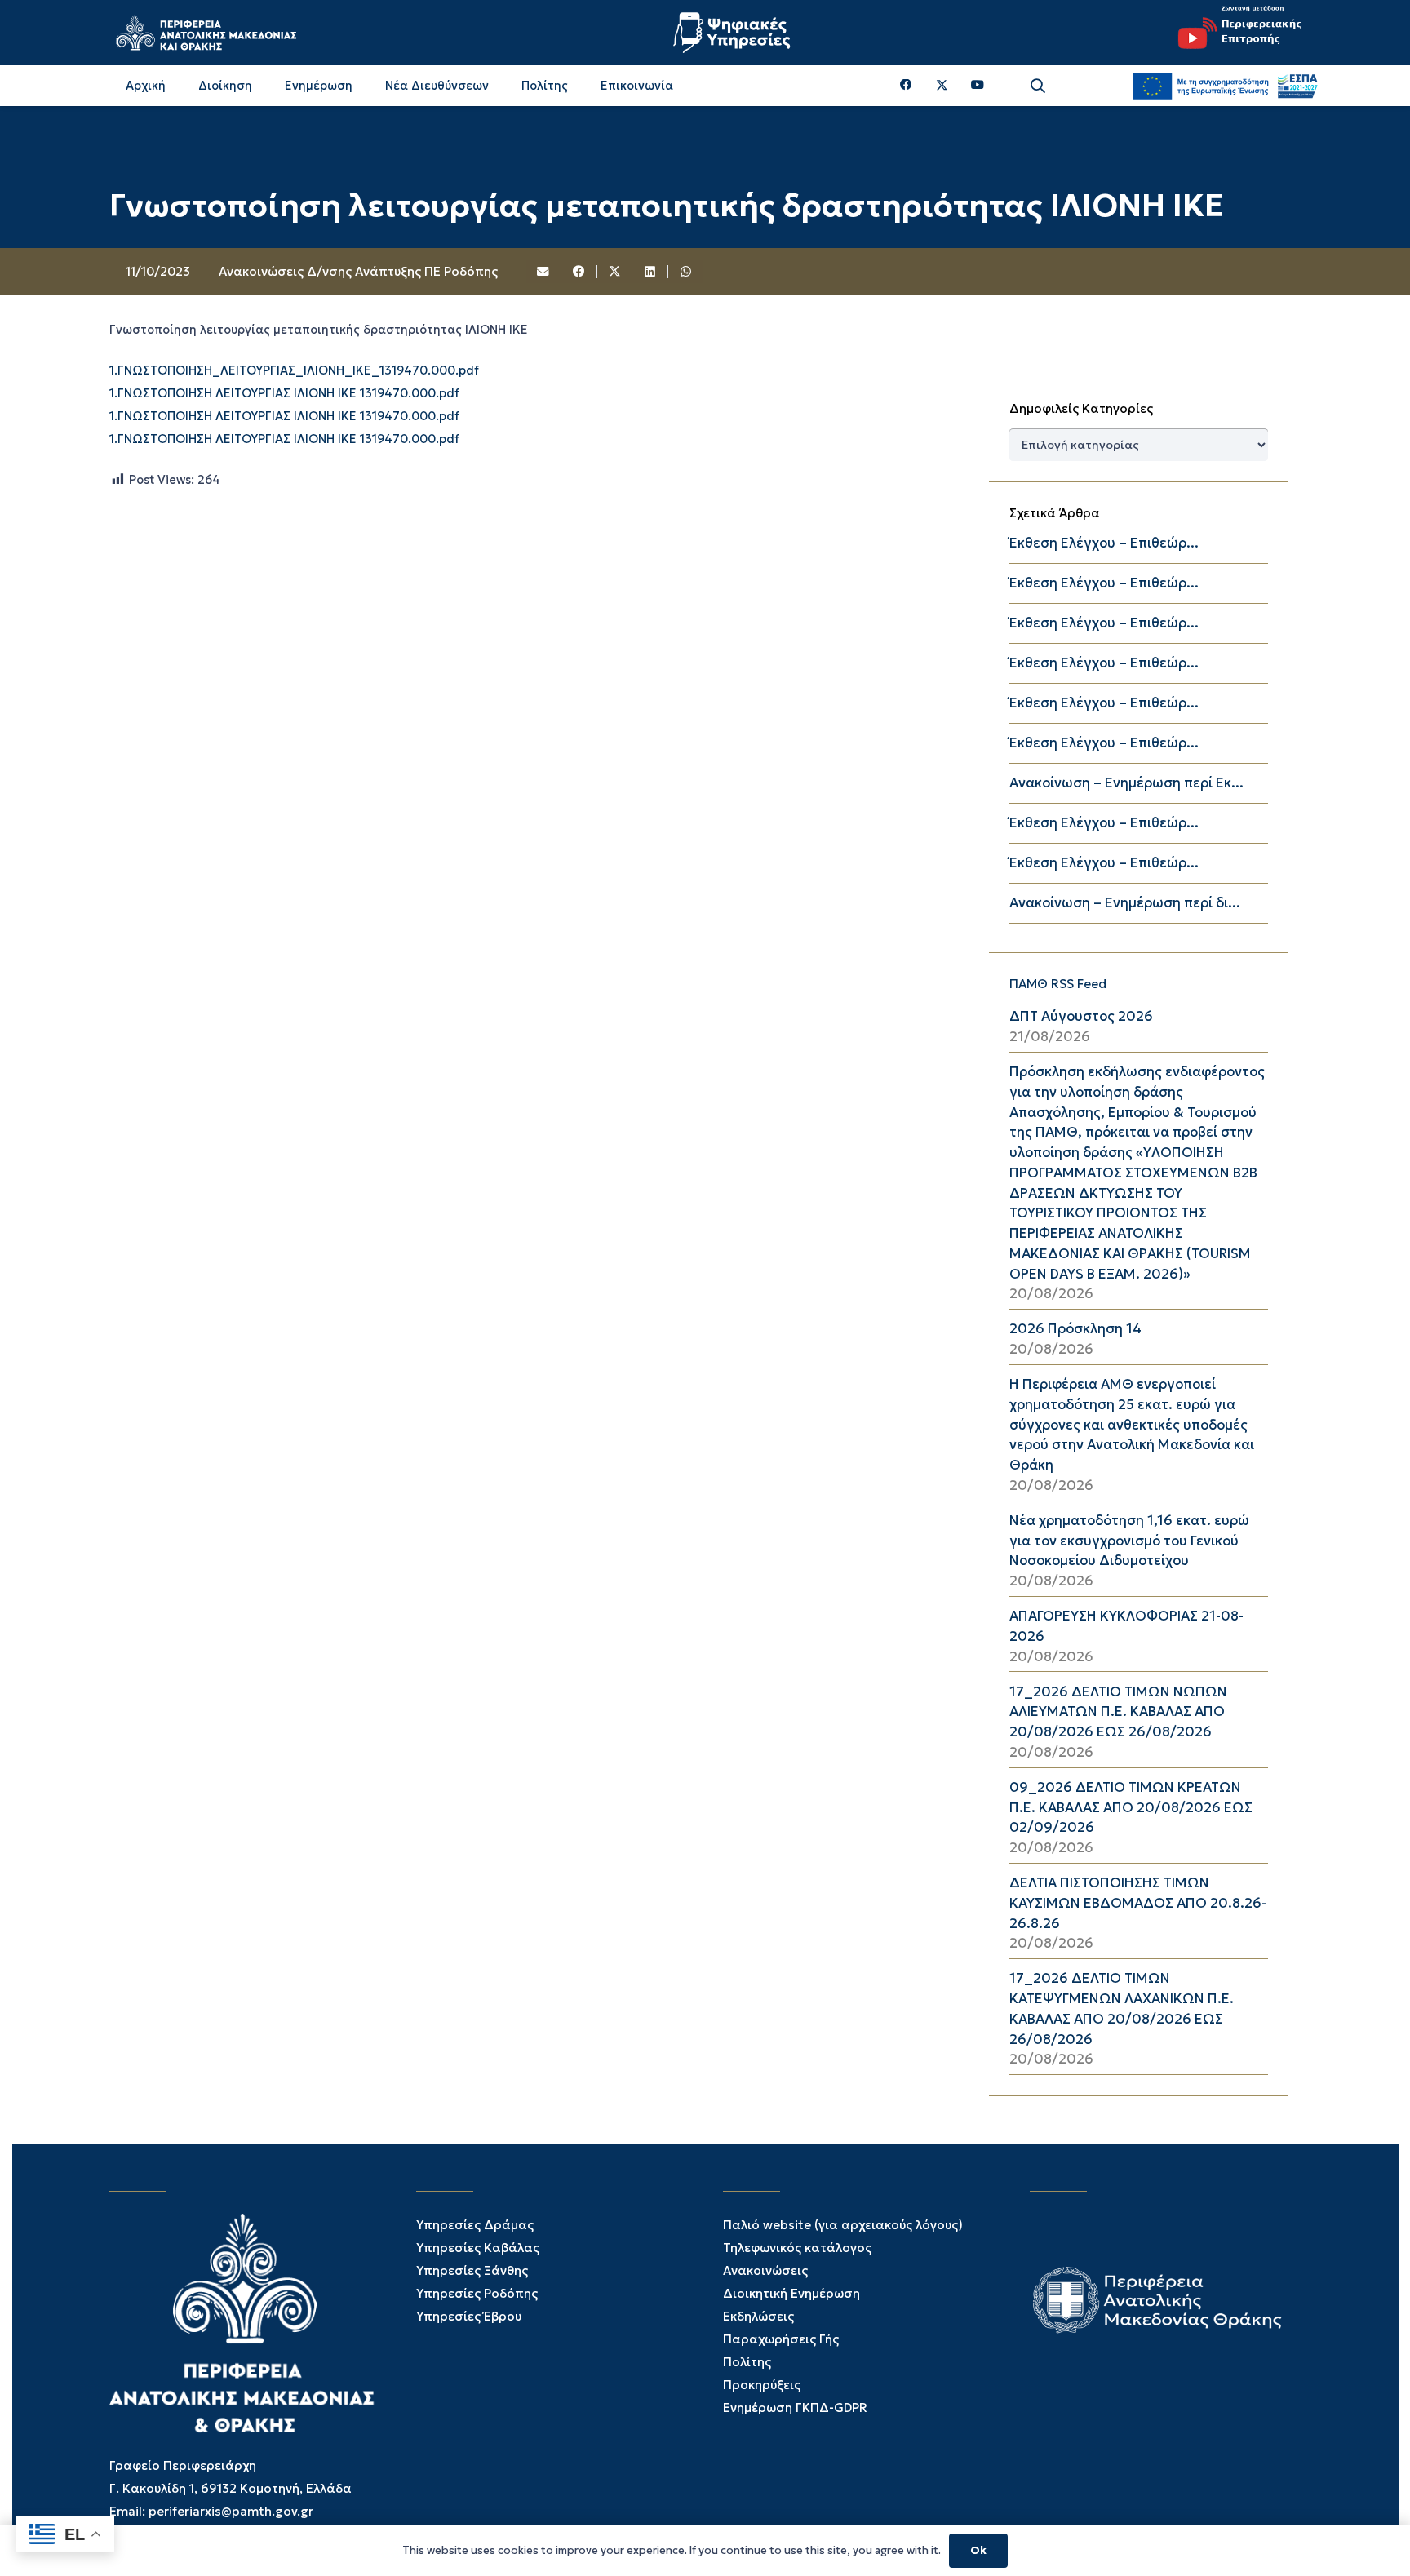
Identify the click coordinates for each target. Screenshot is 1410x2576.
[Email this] (544, 272)
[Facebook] (906, 85)
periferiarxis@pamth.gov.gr (231, 2511)
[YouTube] (978, 85)
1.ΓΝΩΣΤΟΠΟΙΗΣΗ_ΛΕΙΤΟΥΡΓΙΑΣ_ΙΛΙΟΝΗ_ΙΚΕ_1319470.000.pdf (294, 370)
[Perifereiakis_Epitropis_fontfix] (1234, 33)
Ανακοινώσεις (765, 2270)
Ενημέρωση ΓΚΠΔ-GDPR (795, 2408)
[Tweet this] (615, 272)
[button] (1038, 86)
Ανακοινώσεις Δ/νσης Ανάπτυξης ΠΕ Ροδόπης (358, 271)
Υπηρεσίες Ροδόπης (477, 2293)
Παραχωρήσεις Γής (781, 2339)
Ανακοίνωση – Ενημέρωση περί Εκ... (1126, 783)
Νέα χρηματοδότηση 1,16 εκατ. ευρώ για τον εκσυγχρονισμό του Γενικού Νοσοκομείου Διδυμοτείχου (1129, 1541)
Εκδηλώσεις (758, 2316)
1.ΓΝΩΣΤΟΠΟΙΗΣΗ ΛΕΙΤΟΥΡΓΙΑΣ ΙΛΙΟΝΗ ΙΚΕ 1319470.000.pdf (284, 393)
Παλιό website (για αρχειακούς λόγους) (843, 2225)
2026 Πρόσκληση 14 (1075, 1329)
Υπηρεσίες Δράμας (475, 2225)
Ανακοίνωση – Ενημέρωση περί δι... (1125, 903)
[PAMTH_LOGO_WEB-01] (206, 33)
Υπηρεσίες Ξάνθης (472, 2270)
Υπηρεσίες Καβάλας (478, 2248)
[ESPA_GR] (1225, 86)
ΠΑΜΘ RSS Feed (1058, 984)
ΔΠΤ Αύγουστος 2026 (1081, 1016)
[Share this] (579, 272)
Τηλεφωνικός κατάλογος (797, 2248)
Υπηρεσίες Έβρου (469, 2316)
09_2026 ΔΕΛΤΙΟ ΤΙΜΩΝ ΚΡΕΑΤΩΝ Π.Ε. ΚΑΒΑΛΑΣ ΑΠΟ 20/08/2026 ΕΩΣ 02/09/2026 (1131, 1808)
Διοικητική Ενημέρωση (791, 2293)
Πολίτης (747, 2362)
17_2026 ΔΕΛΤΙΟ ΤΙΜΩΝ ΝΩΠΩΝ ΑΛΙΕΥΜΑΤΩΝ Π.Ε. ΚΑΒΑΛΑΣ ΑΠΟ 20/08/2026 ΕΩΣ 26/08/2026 (1118, 1712)
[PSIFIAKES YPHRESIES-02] (734, 33)
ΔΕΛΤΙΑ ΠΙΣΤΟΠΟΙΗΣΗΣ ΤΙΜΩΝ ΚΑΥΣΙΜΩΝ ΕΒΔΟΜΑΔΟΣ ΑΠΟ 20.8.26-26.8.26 (1138, 1903)
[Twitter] (942, 86)
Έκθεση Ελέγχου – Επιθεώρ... (1104, 543)
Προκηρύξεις (762, 2385)
